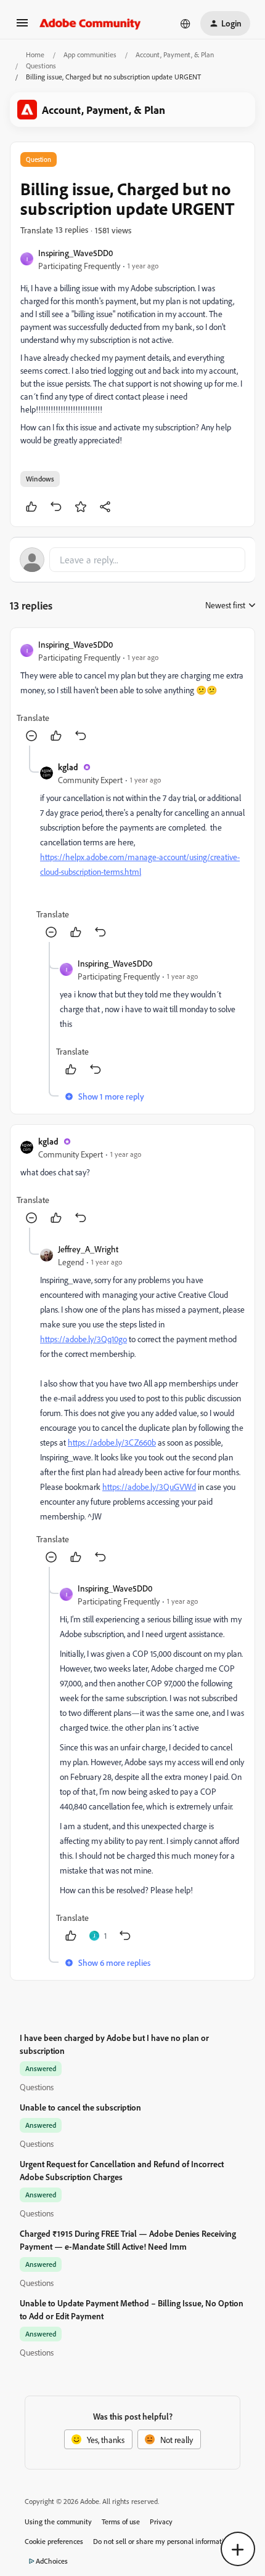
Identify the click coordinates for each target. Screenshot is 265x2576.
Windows (40, 479)
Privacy (161, 2522)
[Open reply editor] (132, 560)
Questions (41, 66)
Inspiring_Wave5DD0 (75, 253)
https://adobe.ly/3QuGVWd (149, 1487)
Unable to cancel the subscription (80, 2107)
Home (35, 54)
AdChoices (52, 2561)
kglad (68, 767)
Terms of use (121, 2522)
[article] (132, 692)
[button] (22, 27)
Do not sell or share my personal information (162, 2541)
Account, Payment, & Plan (175, 54)
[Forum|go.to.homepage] (90, 23)
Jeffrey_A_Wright (88, 1249)
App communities (90, 54)
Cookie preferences (54, 2541)
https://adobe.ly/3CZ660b (112, 1442)
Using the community (58, 2522)
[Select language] (185, 23)
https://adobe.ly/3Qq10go (84, 1339)
